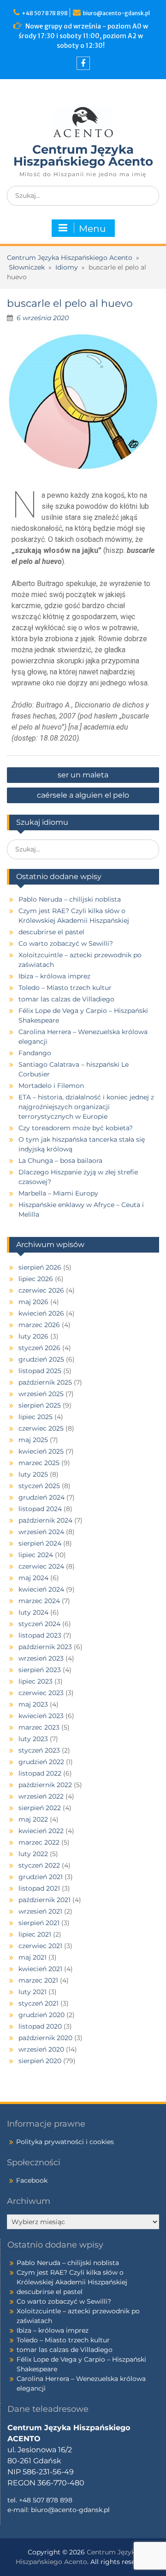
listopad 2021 (39, 1888)
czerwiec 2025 (41, 1428)
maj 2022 (33, 1819)
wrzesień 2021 (40, 1911)
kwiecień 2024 (41, 1589)
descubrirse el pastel (51, 932)
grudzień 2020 (41, 2015)
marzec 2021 (38, 1980)
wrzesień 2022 (41, 1796)
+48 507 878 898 (46, 13)
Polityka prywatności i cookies (65, 2142)
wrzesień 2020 (41, 2049)
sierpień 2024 (40, 1543)
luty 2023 (33, 1739)
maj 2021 (33, 1957)
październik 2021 (44, 1900)
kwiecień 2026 (41, 1313)
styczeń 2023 (39, 1750)
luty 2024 (33, 1612)
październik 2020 (45, 2038)
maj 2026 (33, 1302)
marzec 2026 (39, 1325)
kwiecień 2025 (41, 1451)
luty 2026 (33, 1336)
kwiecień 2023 (41, 1716)
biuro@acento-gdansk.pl (116, 13)
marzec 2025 (39, 1463)
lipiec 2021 (35, 1934)
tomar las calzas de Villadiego (66, 999)
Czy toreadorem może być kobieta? (76, 1128)
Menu (92, 229)
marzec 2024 (39, 1601)
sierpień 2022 (40, 1808)
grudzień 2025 (41, 1359)
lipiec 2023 (36, 1681)
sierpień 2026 (40, 1267)
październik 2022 (45, 1785)
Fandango (35, 1053)
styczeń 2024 (39, 1624)
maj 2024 (33, 1578)
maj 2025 (33, 1440)
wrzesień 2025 (41, 1394)
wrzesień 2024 (41, 1532)
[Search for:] (83, 195)
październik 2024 (45, 1520)
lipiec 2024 (36, 1555)
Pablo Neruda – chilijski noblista (70, 899)
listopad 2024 (40, 1509)
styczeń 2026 (39, 1348)
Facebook (32, 2180)
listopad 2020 (40, 2026)
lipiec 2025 (36, 1417)
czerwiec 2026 (41, 1290)
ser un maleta (83, 775)
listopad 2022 (40, 1773)
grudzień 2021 (41, 1877)
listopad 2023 (40, 1635)
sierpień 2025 (40, 1405)
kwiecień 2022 (41, 1831)
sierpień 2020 (40, 2061)
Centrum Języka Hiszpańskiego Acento (83, 155)
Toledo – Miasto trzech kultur (65, 988)
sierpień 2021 (39, 1923)
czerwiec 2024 (41, 1566)
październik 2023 (45, 1647)
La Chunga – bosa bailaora (60, 1161)
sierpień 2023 (40, 1670)
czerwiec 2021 (40, 1946)
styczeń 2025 (39, 1486)
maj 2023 (33, 1704)
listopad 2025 (40, 1371)
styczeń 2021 (39, 2003)
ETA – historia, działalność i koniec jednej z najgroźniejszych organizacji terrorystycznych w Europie (86, 1107)
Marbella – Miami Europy (58, 1193)
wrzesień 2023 (41, 1658)
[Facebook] (83, 63)
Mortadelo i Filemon (51, 1086)
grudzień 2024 (41, 1497)
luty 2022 (33, 1854)
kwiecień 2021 (40, 1969)
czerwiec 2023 (41, 1693)
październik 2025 (45, 1382)
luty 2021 (33, 1992)
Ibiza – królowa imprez (54, 976)
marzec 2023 (39, 1727)
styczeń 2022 (39, 1865)
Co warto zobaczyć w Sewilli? (66, 943)
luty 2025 (33, 1474)
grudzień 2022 (41, 1762)
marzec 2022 (39, 1842)
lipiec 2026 (36, 1279)
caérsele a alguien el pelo (83, 795)
